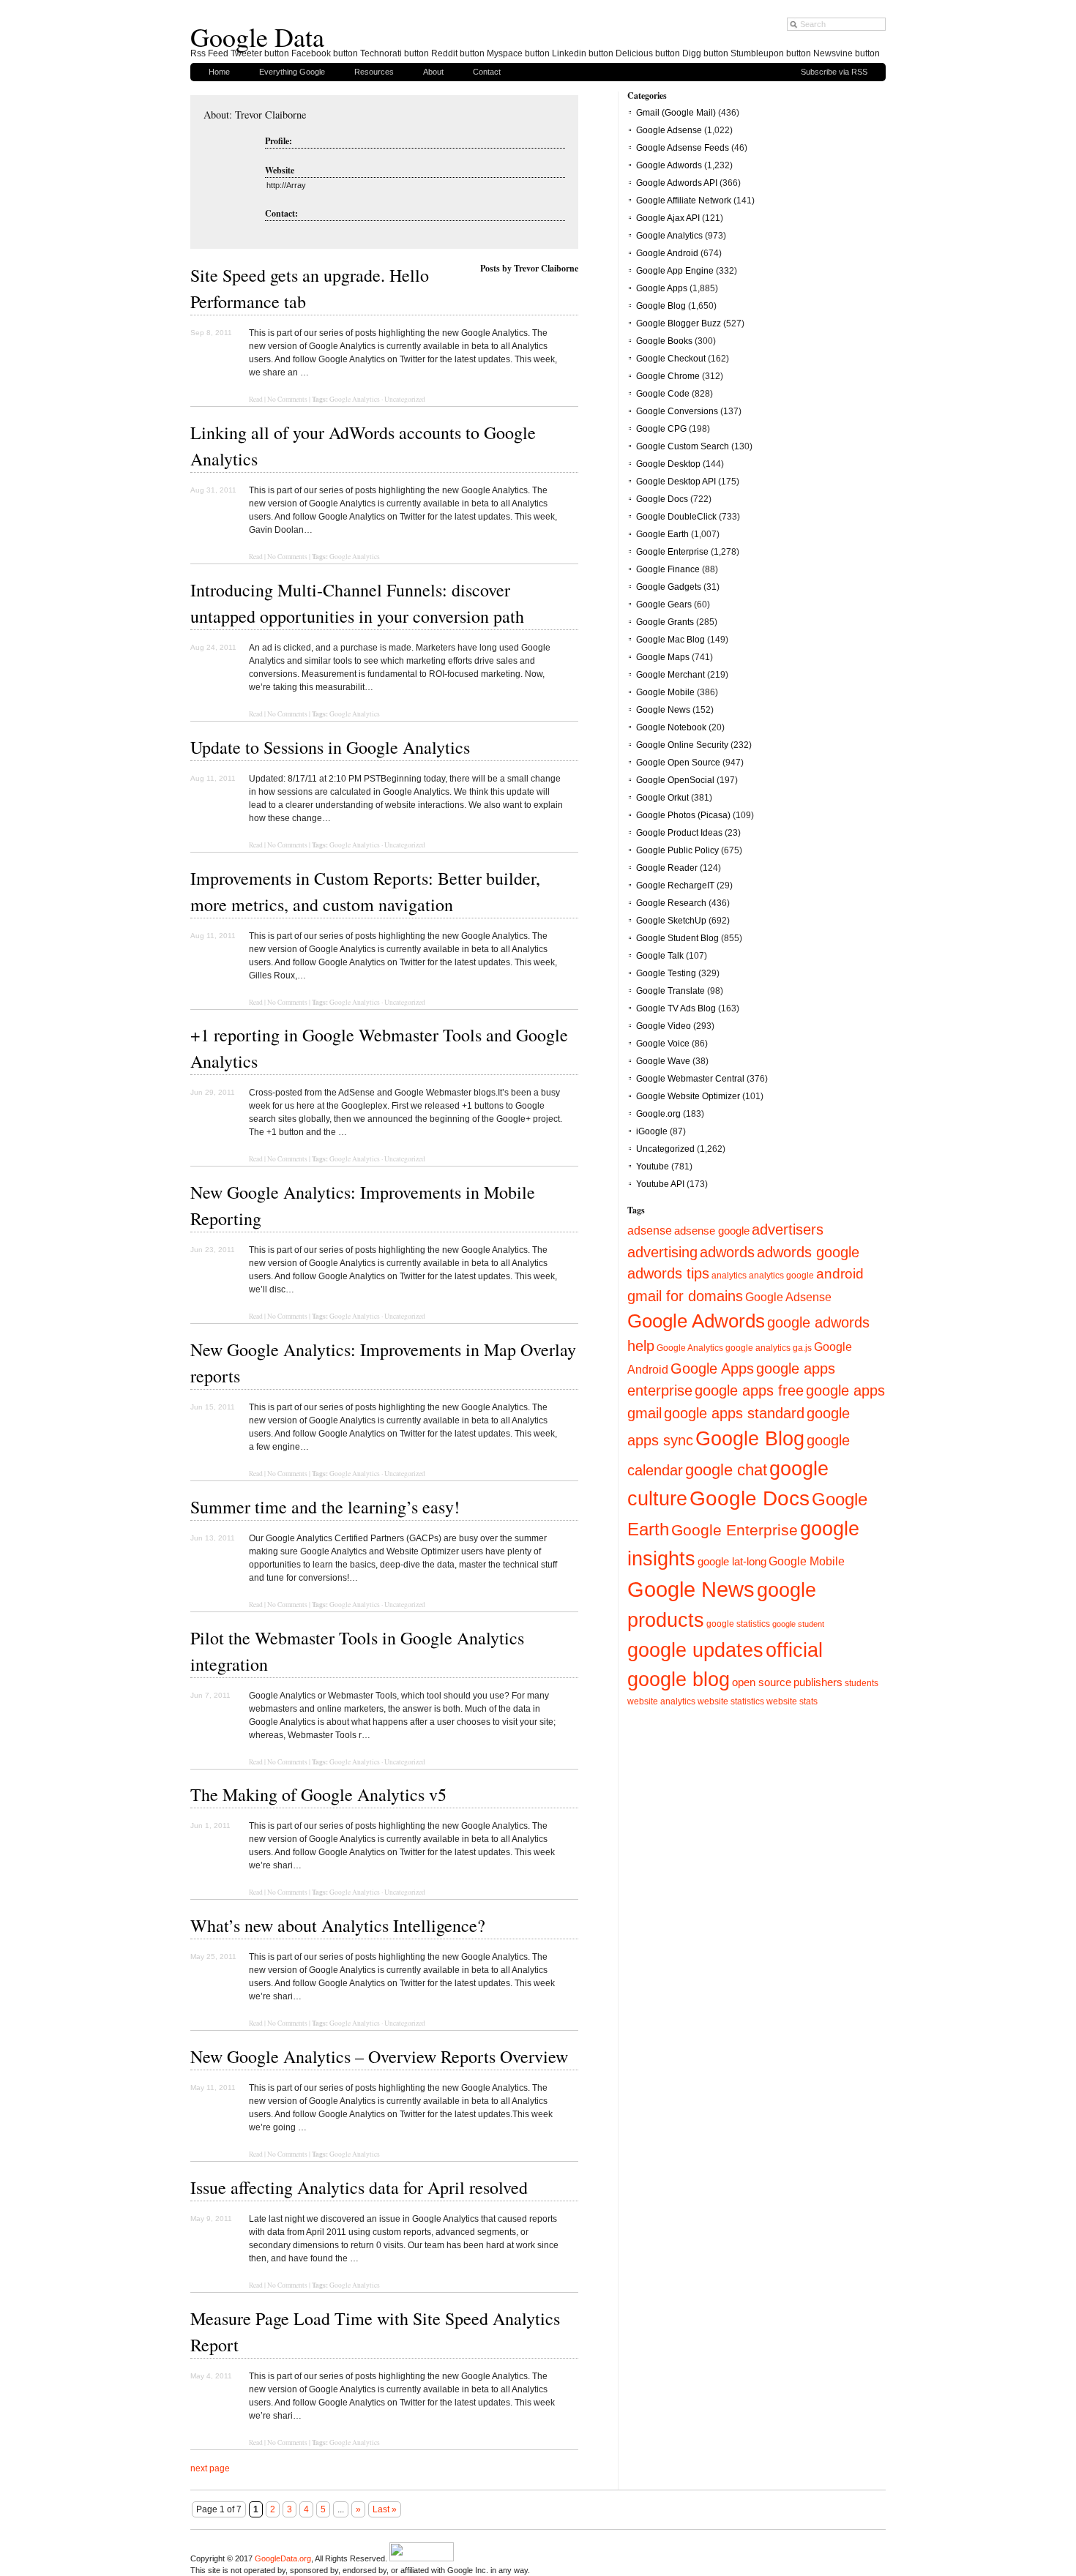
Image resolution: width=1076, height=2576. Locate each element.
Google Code (663, 394)
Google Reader (667, 868)
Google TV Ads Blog (676, 1008)
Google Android (667, 253)
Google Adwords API (677, 183)
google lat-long (732, 1562)
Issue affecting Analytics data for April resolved (359, 2187)
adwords (727, 1252)
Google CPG (661, 429)
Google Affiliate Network (684, 201)
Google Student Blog (677, 938)
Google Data (257, 37)
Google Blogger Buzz (679, 323)
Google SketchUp (671, 921)
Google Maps (663, 657)
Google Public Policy (677, 850)
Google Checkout (671, 359)
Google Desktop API (676, 482)
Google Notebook (671, 727)
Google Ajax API (668, 218)
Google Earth (662, 534)
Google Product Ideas (679, 833)
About (433, 72)
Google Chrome (668, 376)
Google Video (664, 1026)
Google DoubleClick (676, 517)
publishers (818, 1682)
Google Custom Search (683, 446)
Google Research (671, 903)
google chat (726, 1470)
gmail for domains (685, 1296)
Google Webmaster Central (690, 1079)
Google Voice (663, 1044)
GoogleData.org (283, 2558)
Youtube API (660, 1184)
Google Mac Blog (670, 640)
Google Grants (665, 622)
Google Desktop (668, 464)
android (840, 1274)
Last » (385, 2509)
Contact (487, 72)
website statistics (731, 1701)
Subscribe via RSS (834, 72)
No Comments (287, 399)
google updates (695, 1650)
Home (219, 72)
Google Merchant (670, 675)
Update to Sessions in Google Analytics (330, 747)
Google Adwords (669, 165)
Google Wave (663, 1061)
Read (256, 399)
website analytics (661, 1701)
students (862, 1683)
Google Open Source (678, 763)
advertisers (788, 1229)
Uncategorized (405, 399)
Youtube (653, 1167)
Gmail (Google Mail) (676, 113)
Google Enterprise (672, 552)
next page (210, 2468)
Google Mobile (665, 692)
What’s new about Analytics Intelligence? (338, 1925)
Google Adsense (669, 130)
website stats (792, 1701)
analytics (729, 1276)
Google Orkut (662, 798)
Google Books (664, 341)
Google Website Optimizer (688, 1096)
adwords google (808, 1252)
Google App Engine (675, 271)
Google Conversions (677, 411)
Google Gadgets (669, 587)
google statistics (738, 1624)
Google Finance (668, 569)
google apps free (749, 1390)
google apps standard (734, 1413)
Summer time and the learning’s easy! (325, 1507)
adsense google (712, 1231)
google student (798, 1624)
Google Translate (670, 991)
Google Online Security (682, 745)
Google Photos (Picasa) (683, 815)
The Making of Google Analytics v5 (318, 1794)
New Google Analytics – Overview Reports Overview (379, 2056)
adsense (650, 1230)
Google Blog (661, 306)
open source (762, 1682)
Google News (663, 710)
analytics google (781, 1275)
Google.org (658, 1114)
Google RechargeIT (675, 885)
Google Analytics (355, 399)
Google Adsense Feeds (683, 148)
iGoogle (652, 1131)
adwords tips (668, 1273)
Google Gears (664, 604)
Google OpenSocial (675, 780)
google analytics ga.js (769, 1348)
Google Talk (660, 956)
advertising (662, 1252)
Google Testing (666, 973)
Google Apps (662, 288)
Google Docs (662, 499)
